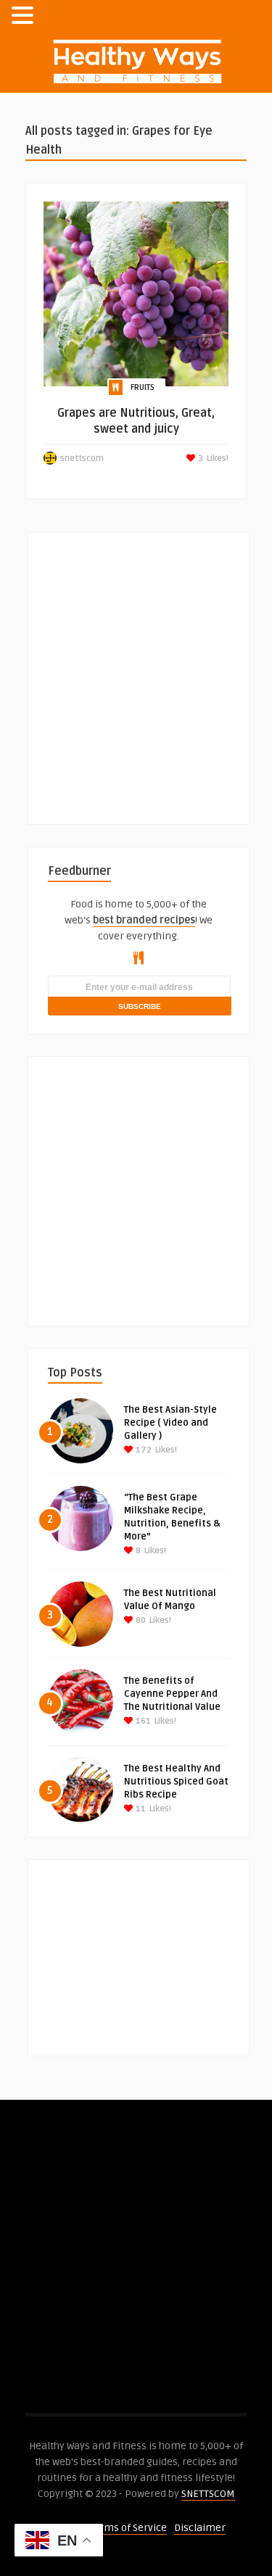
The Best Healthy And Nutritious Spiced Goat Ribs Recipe (176, 1782)
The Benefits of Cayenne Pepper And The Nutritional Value (172, 1694)
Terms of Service (128, 2528)
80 (140, 1620)
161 (142, 1721)
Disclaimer (200, 2528)
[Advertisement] (136, 669)
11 (140, 1809)
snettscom (82, 458)
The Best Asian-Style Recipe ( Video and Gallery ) (170, 1423)
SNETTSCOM (208, 2494)
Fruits (143, 387)
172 (143, 1450)
